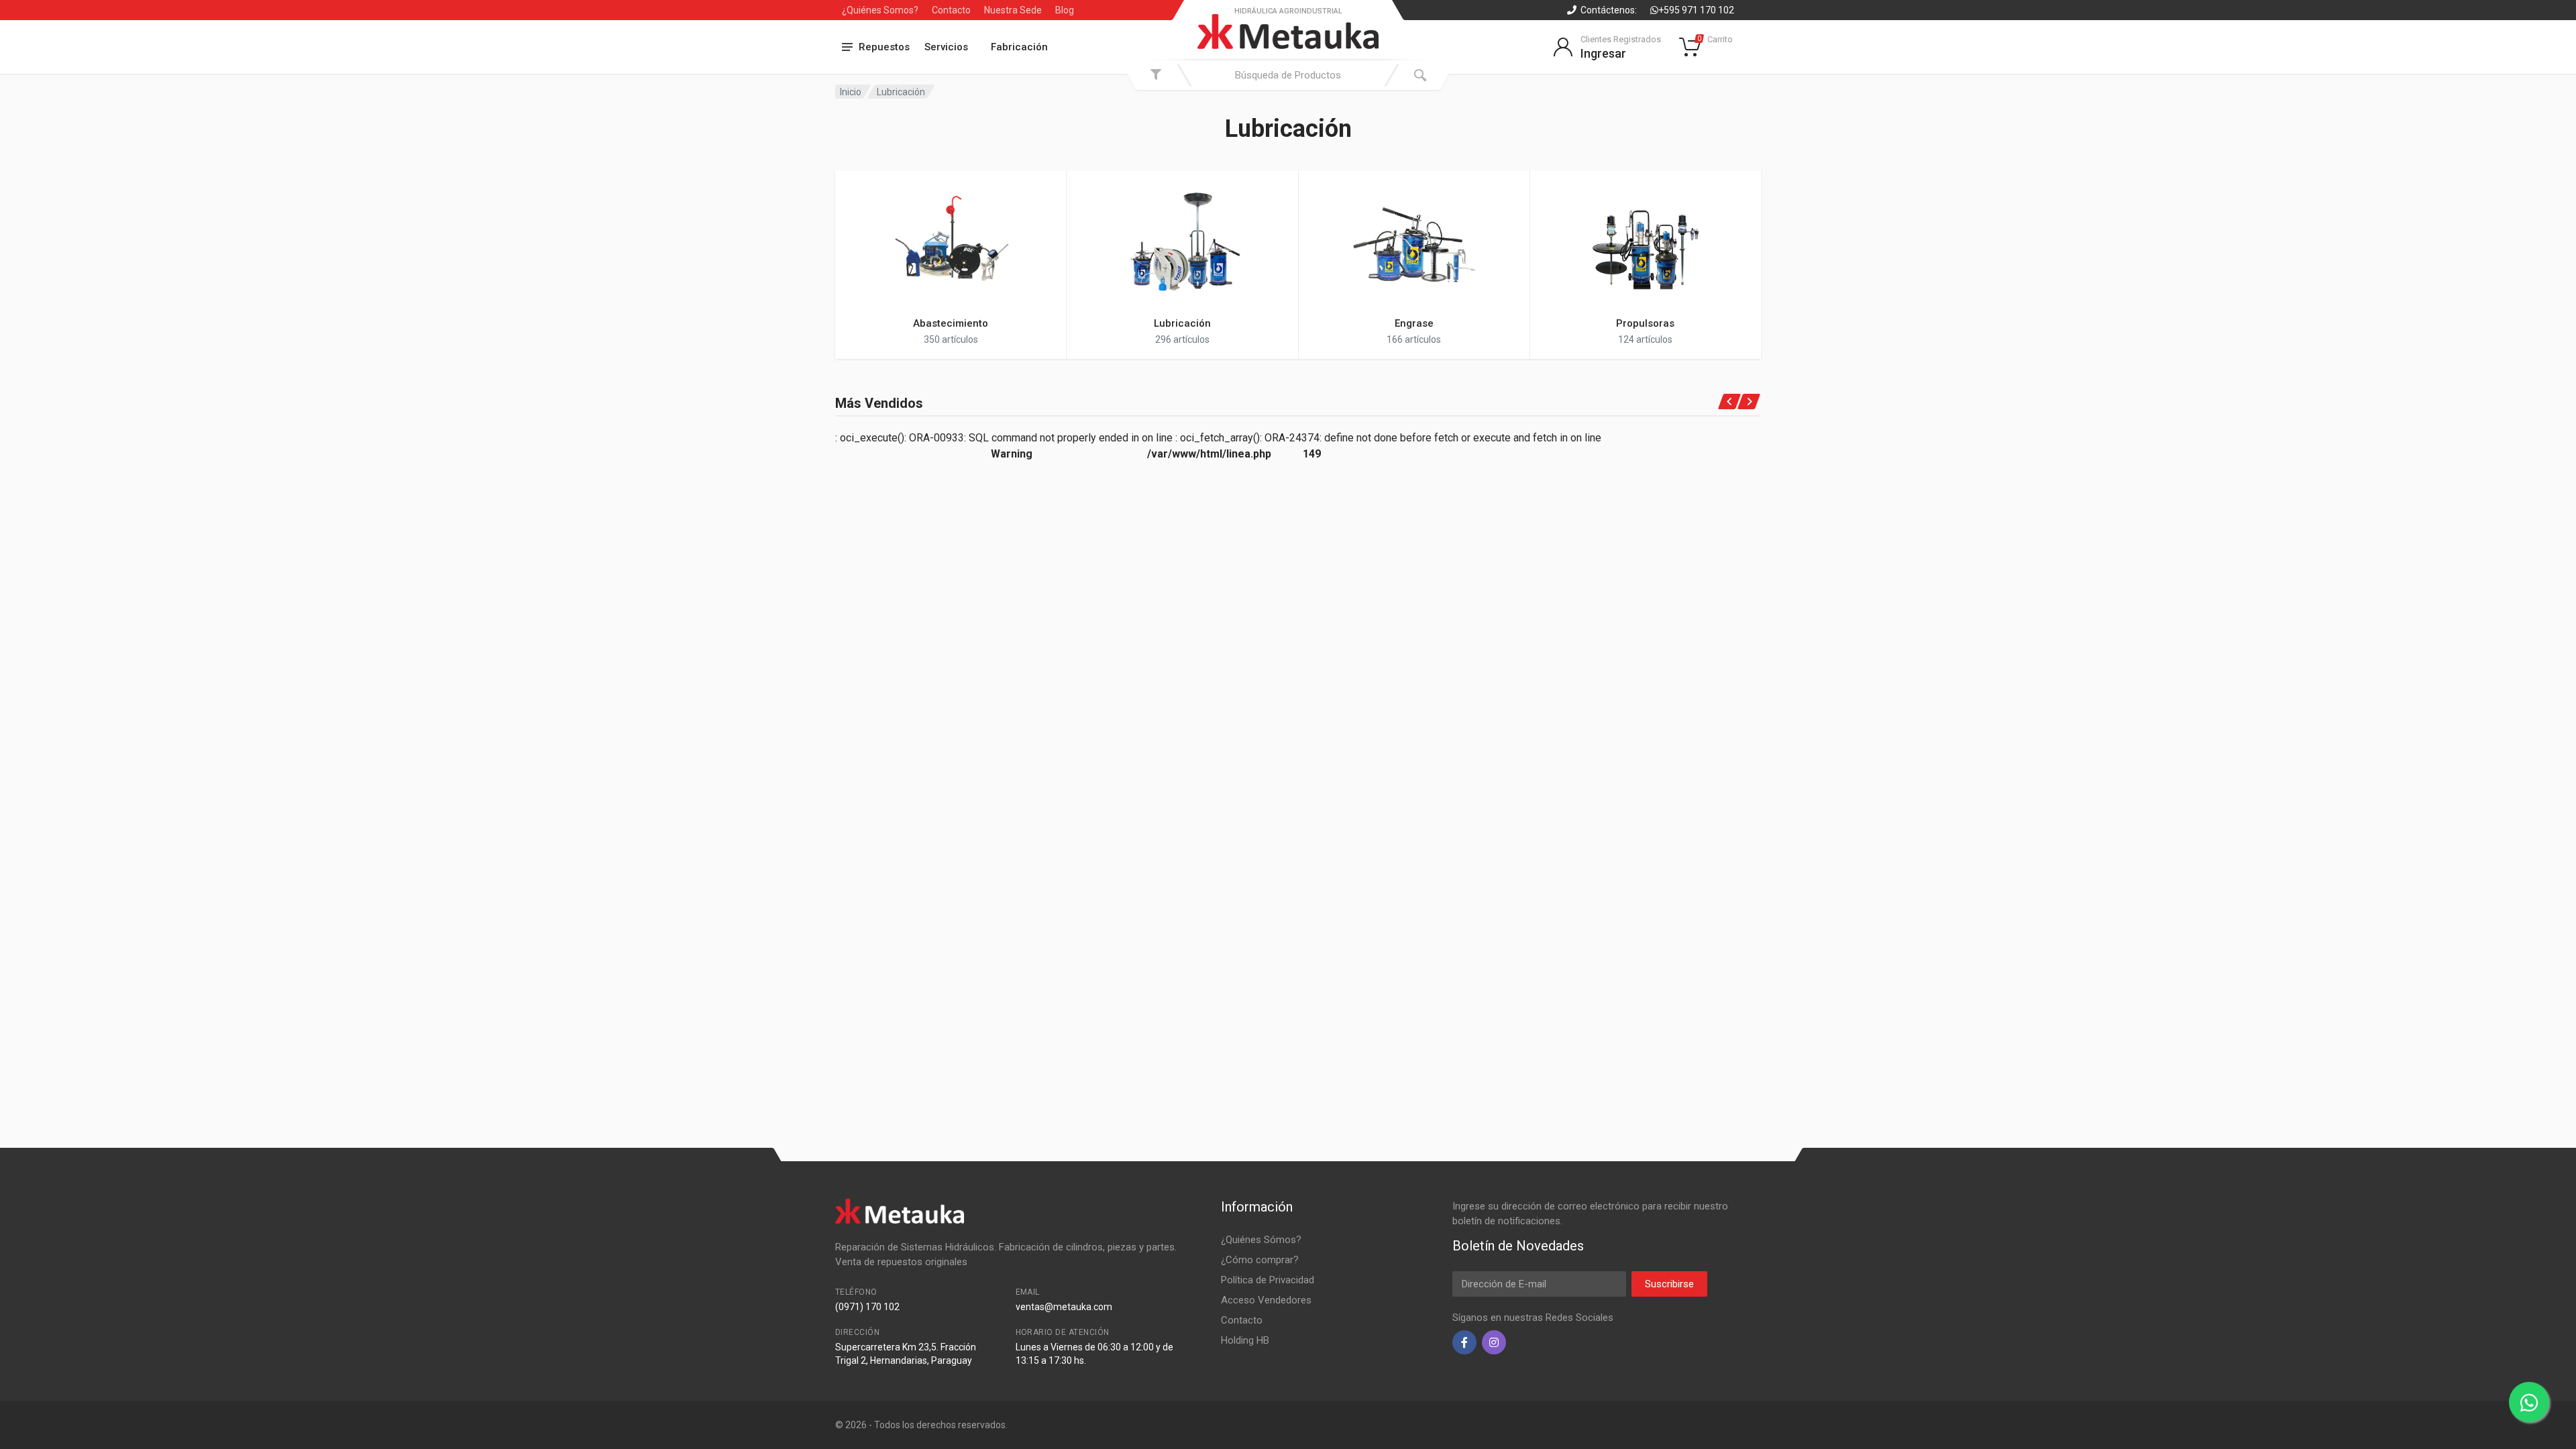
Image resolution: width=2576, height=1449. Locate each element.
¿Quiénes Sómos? (1261, 1240)
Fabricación (1019, 47)
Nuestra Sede (1013, 10)
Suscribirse (1669, 1284)
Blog (1065, 10)
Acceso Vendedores (1266, 1300)
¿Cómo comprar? (1260, 1260)
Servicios (946, 47)
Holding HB (1245, 1340)
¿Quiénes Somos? (880, 10)
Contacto (951, 10)
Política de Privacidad (1268, 1280)
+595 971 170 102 (1696, 10)
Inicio (851, 92)
